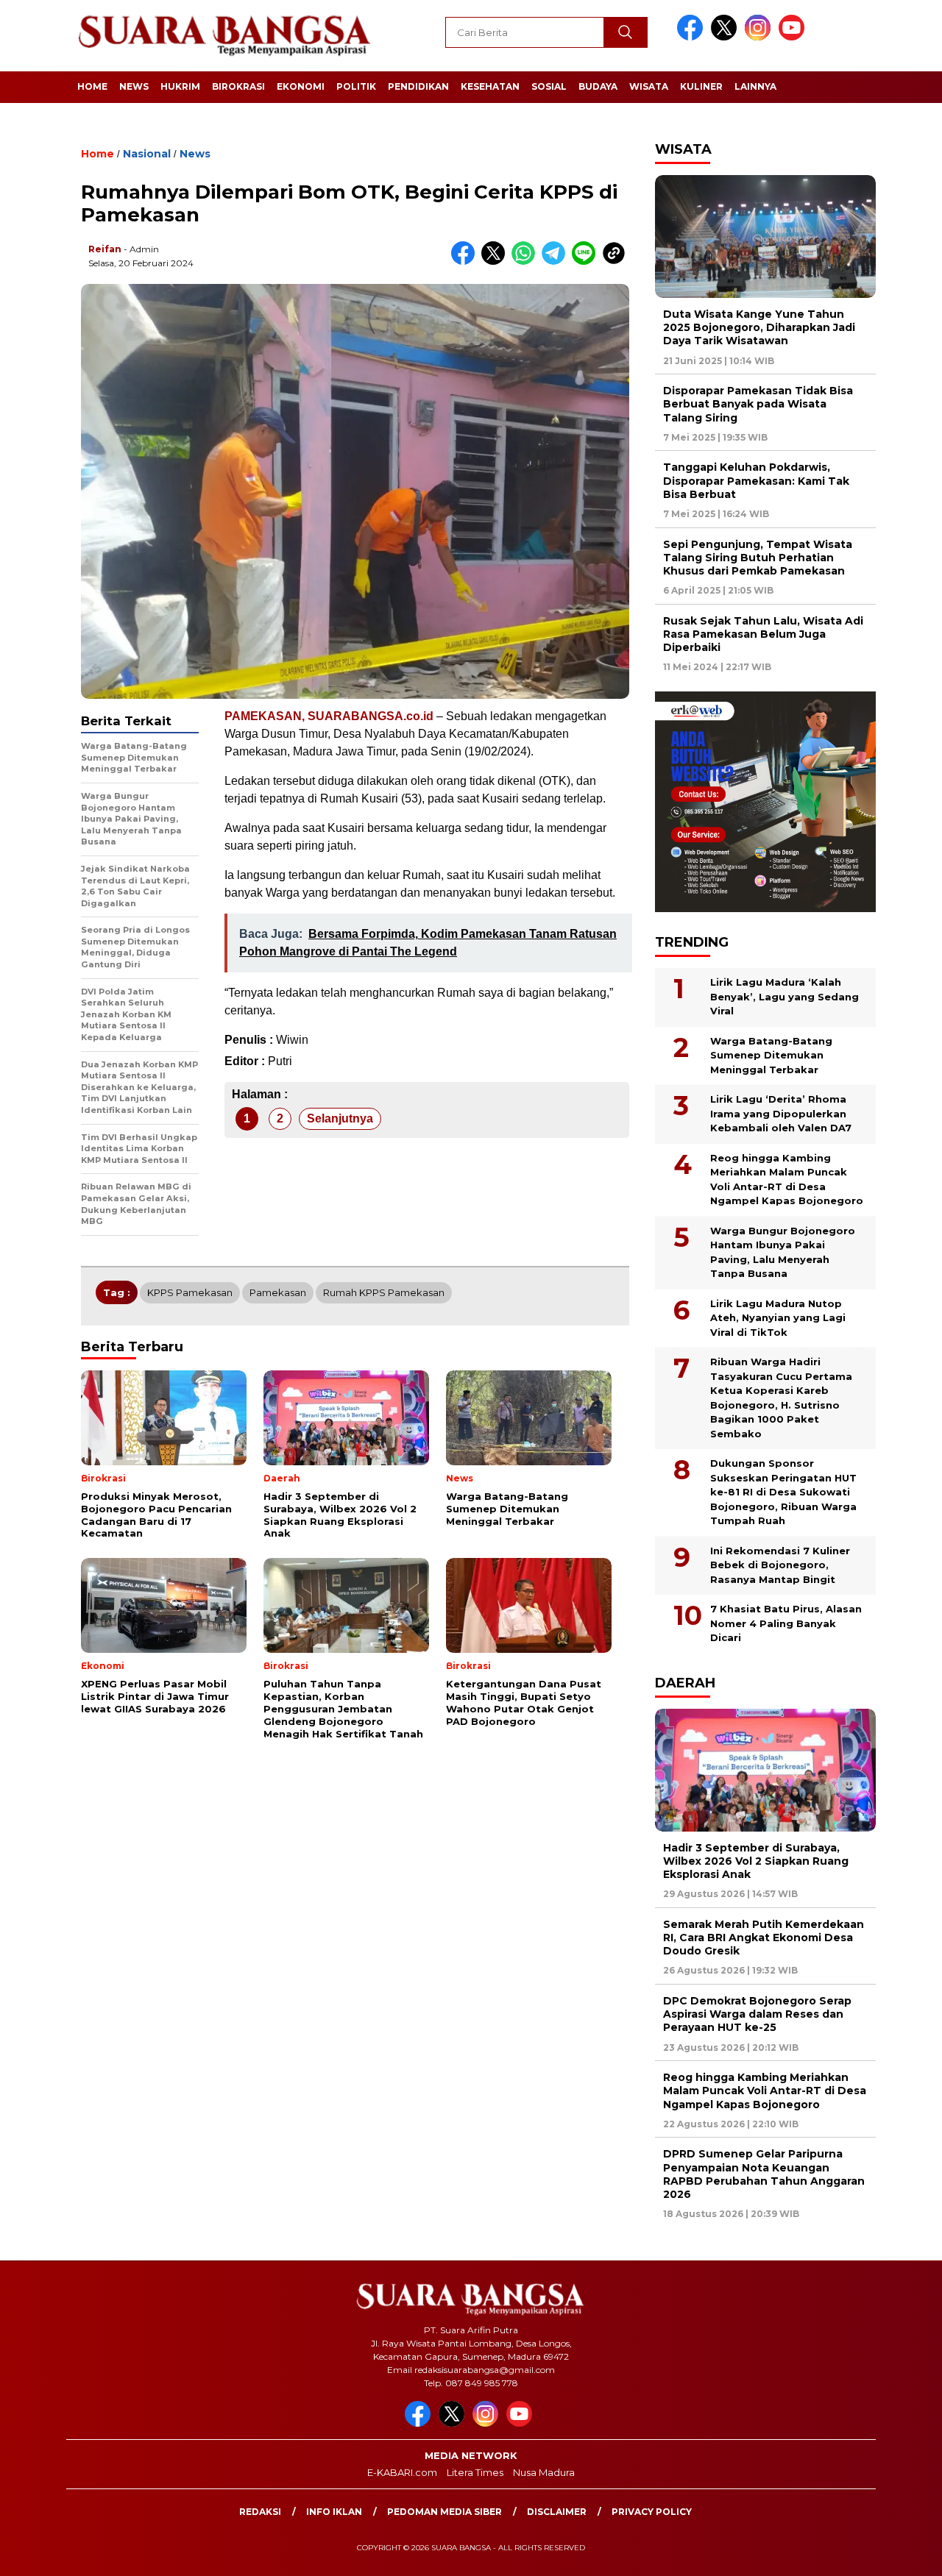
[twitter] (726, 37)
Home (92, 86)
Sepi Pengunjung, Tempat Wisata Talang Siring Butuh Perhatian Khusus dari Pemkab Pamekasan (758, 558)
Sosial (549, 86)
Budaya (598, 86)
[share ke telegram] (557, 261)
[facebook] (693, 37)
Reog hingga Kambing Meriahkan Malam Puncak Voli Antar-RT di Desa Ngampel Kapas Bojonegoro (787, 1180)
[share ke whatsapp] (527, 261)
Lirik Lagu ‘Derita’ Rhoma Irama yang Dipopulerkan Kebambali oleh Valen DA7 (781, 1113)
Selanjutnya (340, 1118)
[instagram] (760, 37)
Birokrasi (238, 86)
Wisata (649, 86)
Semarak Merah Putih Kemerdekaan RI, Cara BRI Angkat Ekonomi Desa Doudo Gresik (764, 1938)
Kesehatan (490, 86)
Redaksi (260, 2512)
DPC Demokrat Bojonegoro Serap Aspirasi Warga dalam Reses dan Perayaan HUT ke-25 (757, 2014)
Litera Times (475, 2472)
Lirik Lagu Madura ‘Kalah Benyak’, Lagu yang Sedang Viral (785, 996)
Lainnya (755, 86)
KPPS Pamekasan (190, 1292)
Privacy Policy (652, 2512)
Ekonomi (301, 86)
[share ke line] (587, 261)
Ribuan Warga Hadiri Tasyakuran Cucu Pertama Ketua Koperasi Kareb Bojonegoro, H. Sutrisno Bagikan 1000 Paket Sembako (781, 1398)
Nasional (147, 154)
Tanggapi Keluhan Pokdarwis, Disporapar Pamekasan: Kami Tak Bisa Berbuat (756, 480)
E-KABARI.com (402, 2472)
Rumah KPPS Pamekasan (384, 1292)
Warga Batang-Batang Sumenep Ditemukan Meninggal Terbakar (771, 1055)
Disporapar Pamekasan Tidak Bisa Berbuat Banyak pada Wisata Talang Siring (758, 404)
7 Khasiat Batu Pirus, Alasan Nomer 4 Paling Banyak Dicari (786, 1623)
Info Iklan (334, 2512)
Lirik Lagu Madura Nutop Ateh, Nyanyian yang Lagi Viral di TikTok (778, 1318)
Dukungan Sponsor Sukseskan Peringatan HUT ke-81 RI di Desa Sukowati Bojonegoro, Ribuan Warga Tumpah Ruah (783, 1492)
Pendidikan (418, 86)
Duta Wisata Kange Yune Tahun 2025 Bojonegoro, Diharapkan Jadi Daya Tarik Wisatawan (759, 327)
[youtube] (794, 37)
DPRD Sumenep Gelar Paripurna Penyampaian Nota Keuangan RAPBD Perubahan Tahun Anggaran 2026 (764, 2174)
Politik (356, 86)
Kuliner (701, 86)
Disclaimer (557, 2512)
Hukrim (180, 86)
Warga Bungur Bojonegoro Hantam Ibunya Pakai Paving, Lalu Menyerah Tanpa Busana (783, 1252)
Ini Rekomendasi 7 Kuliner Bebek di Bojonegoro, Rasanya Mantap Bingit (780, 1565)
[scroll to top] (902, 2553)
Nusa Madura (544, 2472)
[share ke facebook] (466, 261)
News (134, 86)
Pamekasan (278, 1292)
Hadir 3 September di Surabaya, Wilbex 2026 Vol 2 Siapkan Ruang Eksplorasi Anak (756, 1861)
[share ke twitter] (496, 261)
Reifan (105, 249)
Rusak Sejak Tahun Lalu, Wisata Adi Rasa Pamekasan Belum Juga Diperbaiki (763, 634)
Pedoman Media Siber (445, 2512)
